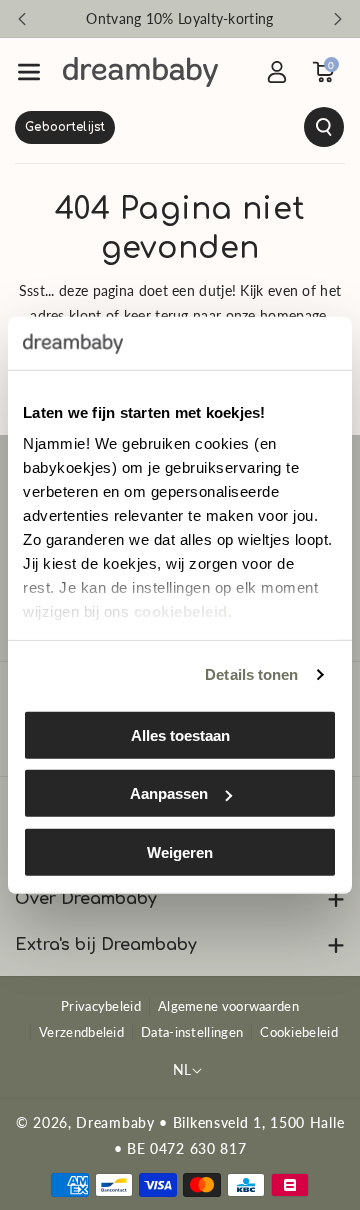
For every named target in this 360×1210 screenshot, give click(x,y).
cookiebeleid (181, 611)
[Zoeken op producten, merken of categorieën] (180, 127)
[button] (29, 72)
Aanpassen (169, 793)
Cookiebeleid (299, 1032)
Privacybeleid (101, 1006)
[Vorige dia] (22, 19)
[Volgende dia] (338, 19)
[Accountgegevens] (277, 72)
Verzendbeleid (81, 1032)
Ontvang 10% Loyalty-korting (179, 18)
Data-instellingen (192, 1032)
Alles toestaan (180, 734)
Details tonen (251, 674)
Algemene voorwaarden (228, 1006)
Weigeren (180, 851)
